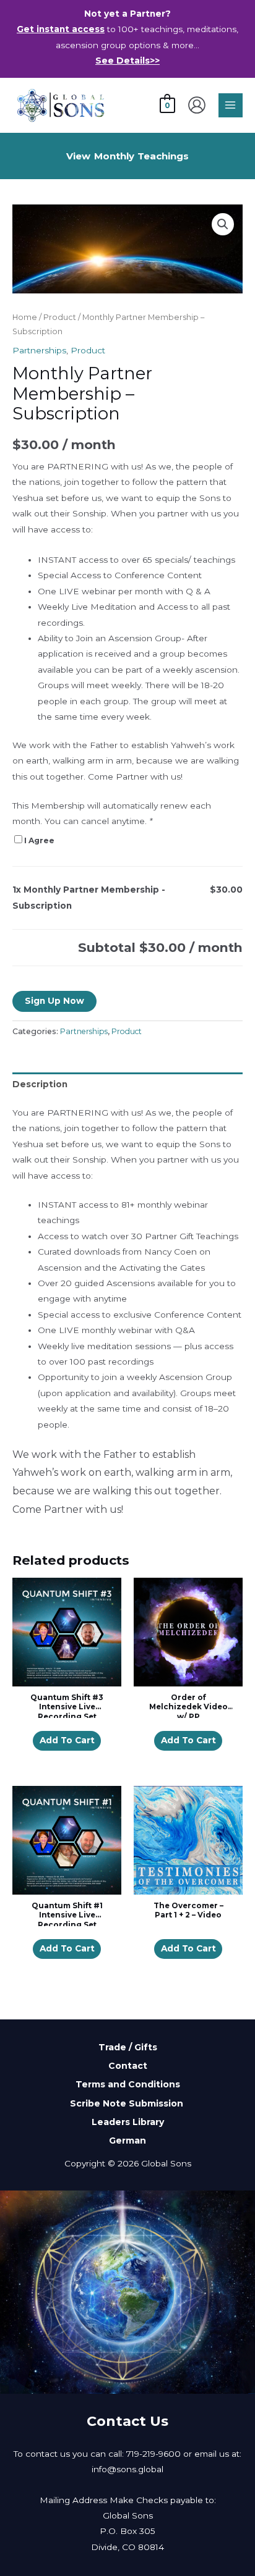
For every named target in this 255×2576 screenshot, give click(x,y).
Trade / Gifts (128, 2047)
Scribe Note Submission (128, 2103)
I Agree (38, 840)
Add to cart (67, 1740)
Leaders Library (128, 2122)
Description (40, 1084)
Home (25, 317)
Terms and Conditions (128, 2084)
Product (60, 317)
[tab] (127, 1084)
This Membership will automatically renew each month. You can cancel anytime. (112, 813)
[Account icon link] (197, 105)
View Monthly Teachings (127, 156)
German (127, 2140)
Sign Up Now (54, 1001)
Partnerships (39, 350)
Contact (128, 2066)
